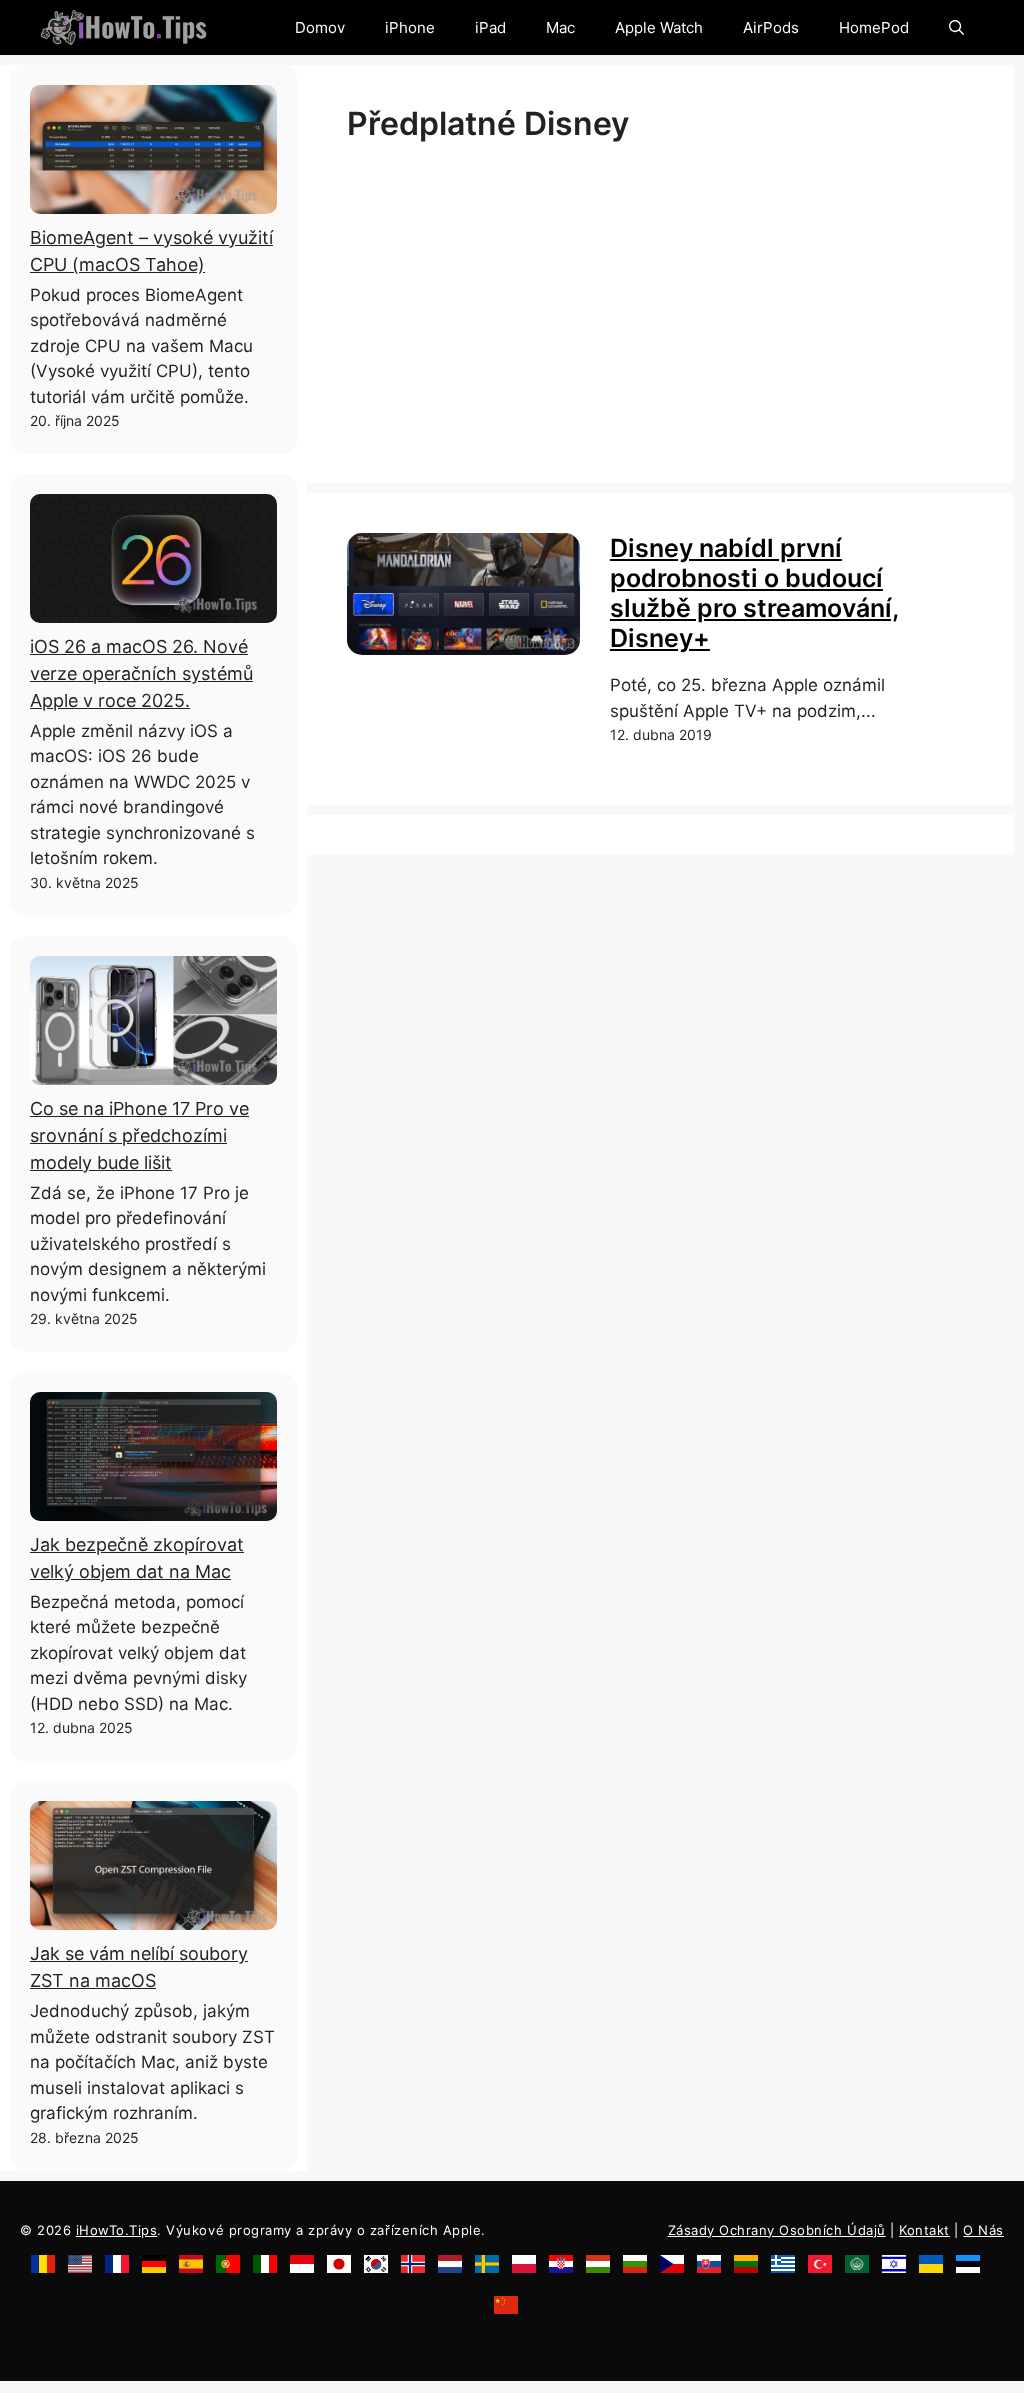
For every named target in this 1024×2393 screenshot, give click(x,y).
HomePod (874, 27)
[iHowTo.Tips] (123, 27)
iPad (490, 27)
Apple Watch (659, 27)
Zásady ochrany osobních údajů (777, 2230)
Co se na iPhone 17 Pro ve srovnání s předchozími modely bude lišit (139, 1135)
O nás (983, 2230)
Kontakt (924, 2230)
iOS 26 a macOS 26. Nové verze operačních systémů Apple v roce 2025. (141, 673)
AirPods (771, 27)
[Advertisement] (660, 303)
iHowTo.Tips (117, 2230)
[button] (956, 27)
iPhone (410, 27)
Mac (560, 27)
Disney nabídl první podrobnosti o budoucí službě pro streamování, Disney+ (754, 593)
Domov (320, 27)
